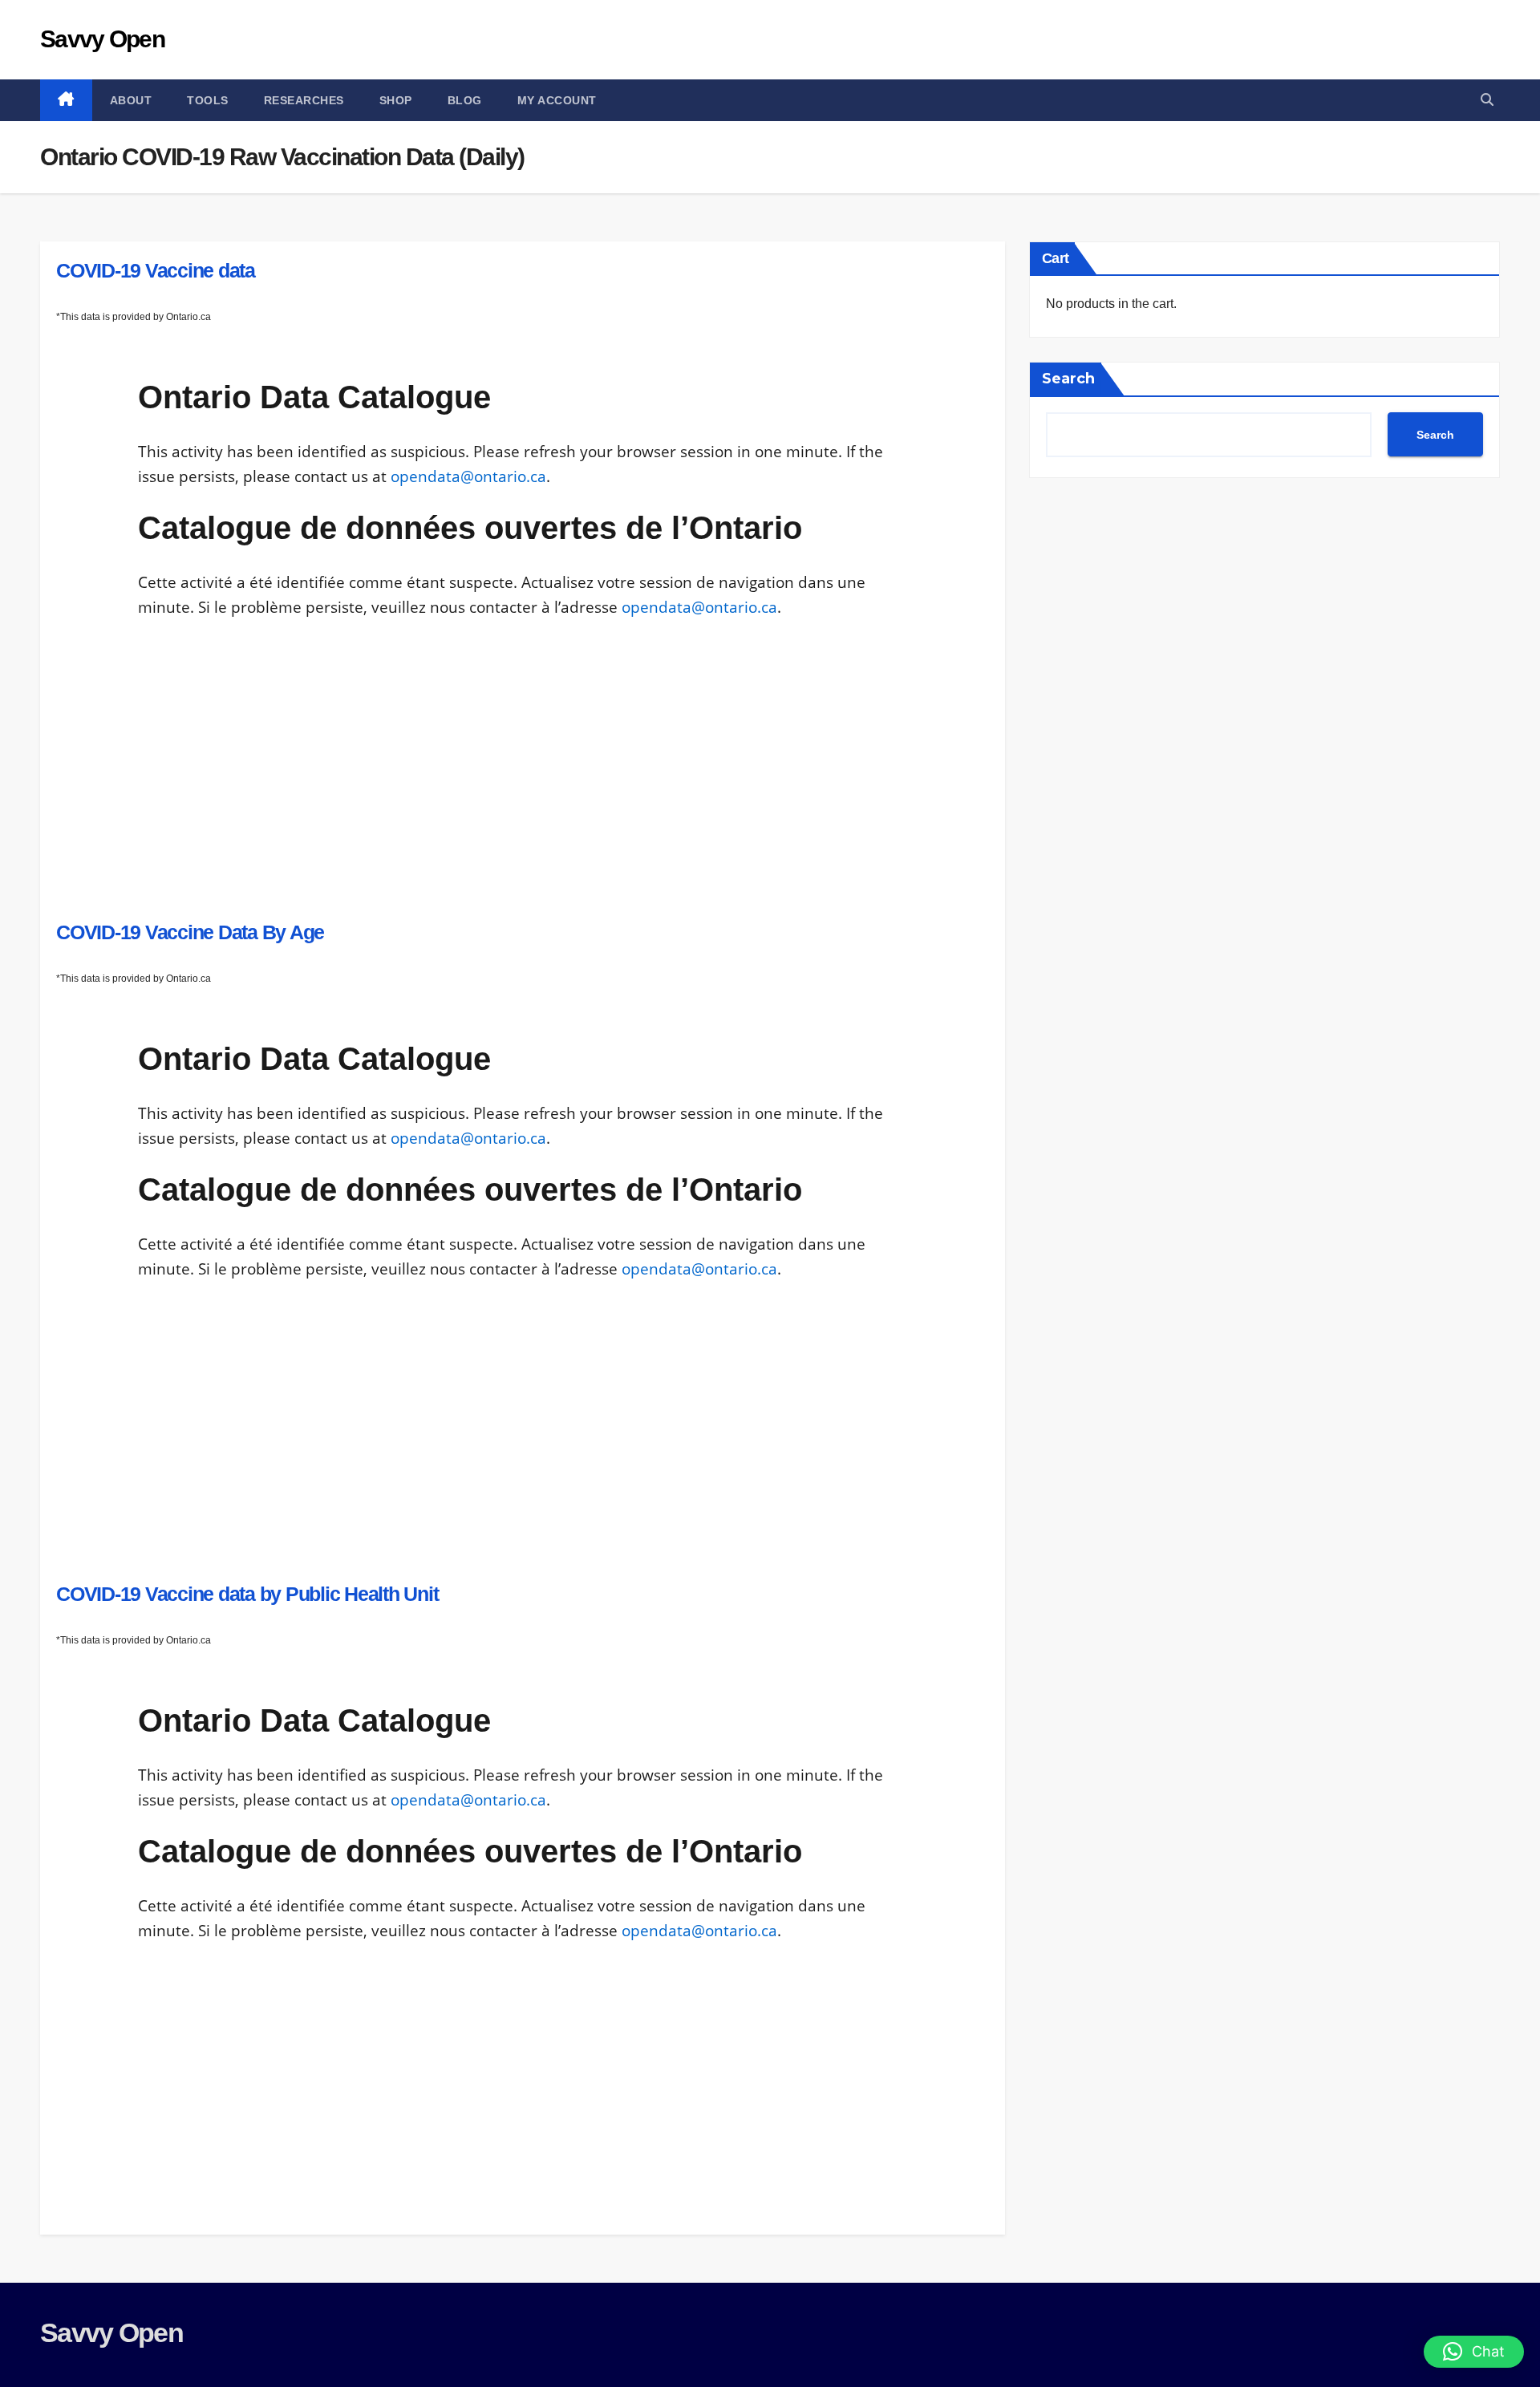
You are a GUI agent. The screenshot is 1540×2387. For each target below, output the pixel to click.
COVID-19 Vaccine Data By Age (190, 932)
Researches (304, 100)
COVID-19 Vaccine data (156, 270)
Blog (465, 100)
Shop (396, 100)
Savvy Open (102, 39)
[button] (1487, 100)
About (131, 100)
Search (1068, 379)
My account (557, 100)
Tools (208, 100)
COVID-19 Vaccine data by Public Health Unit (247, 1594)
